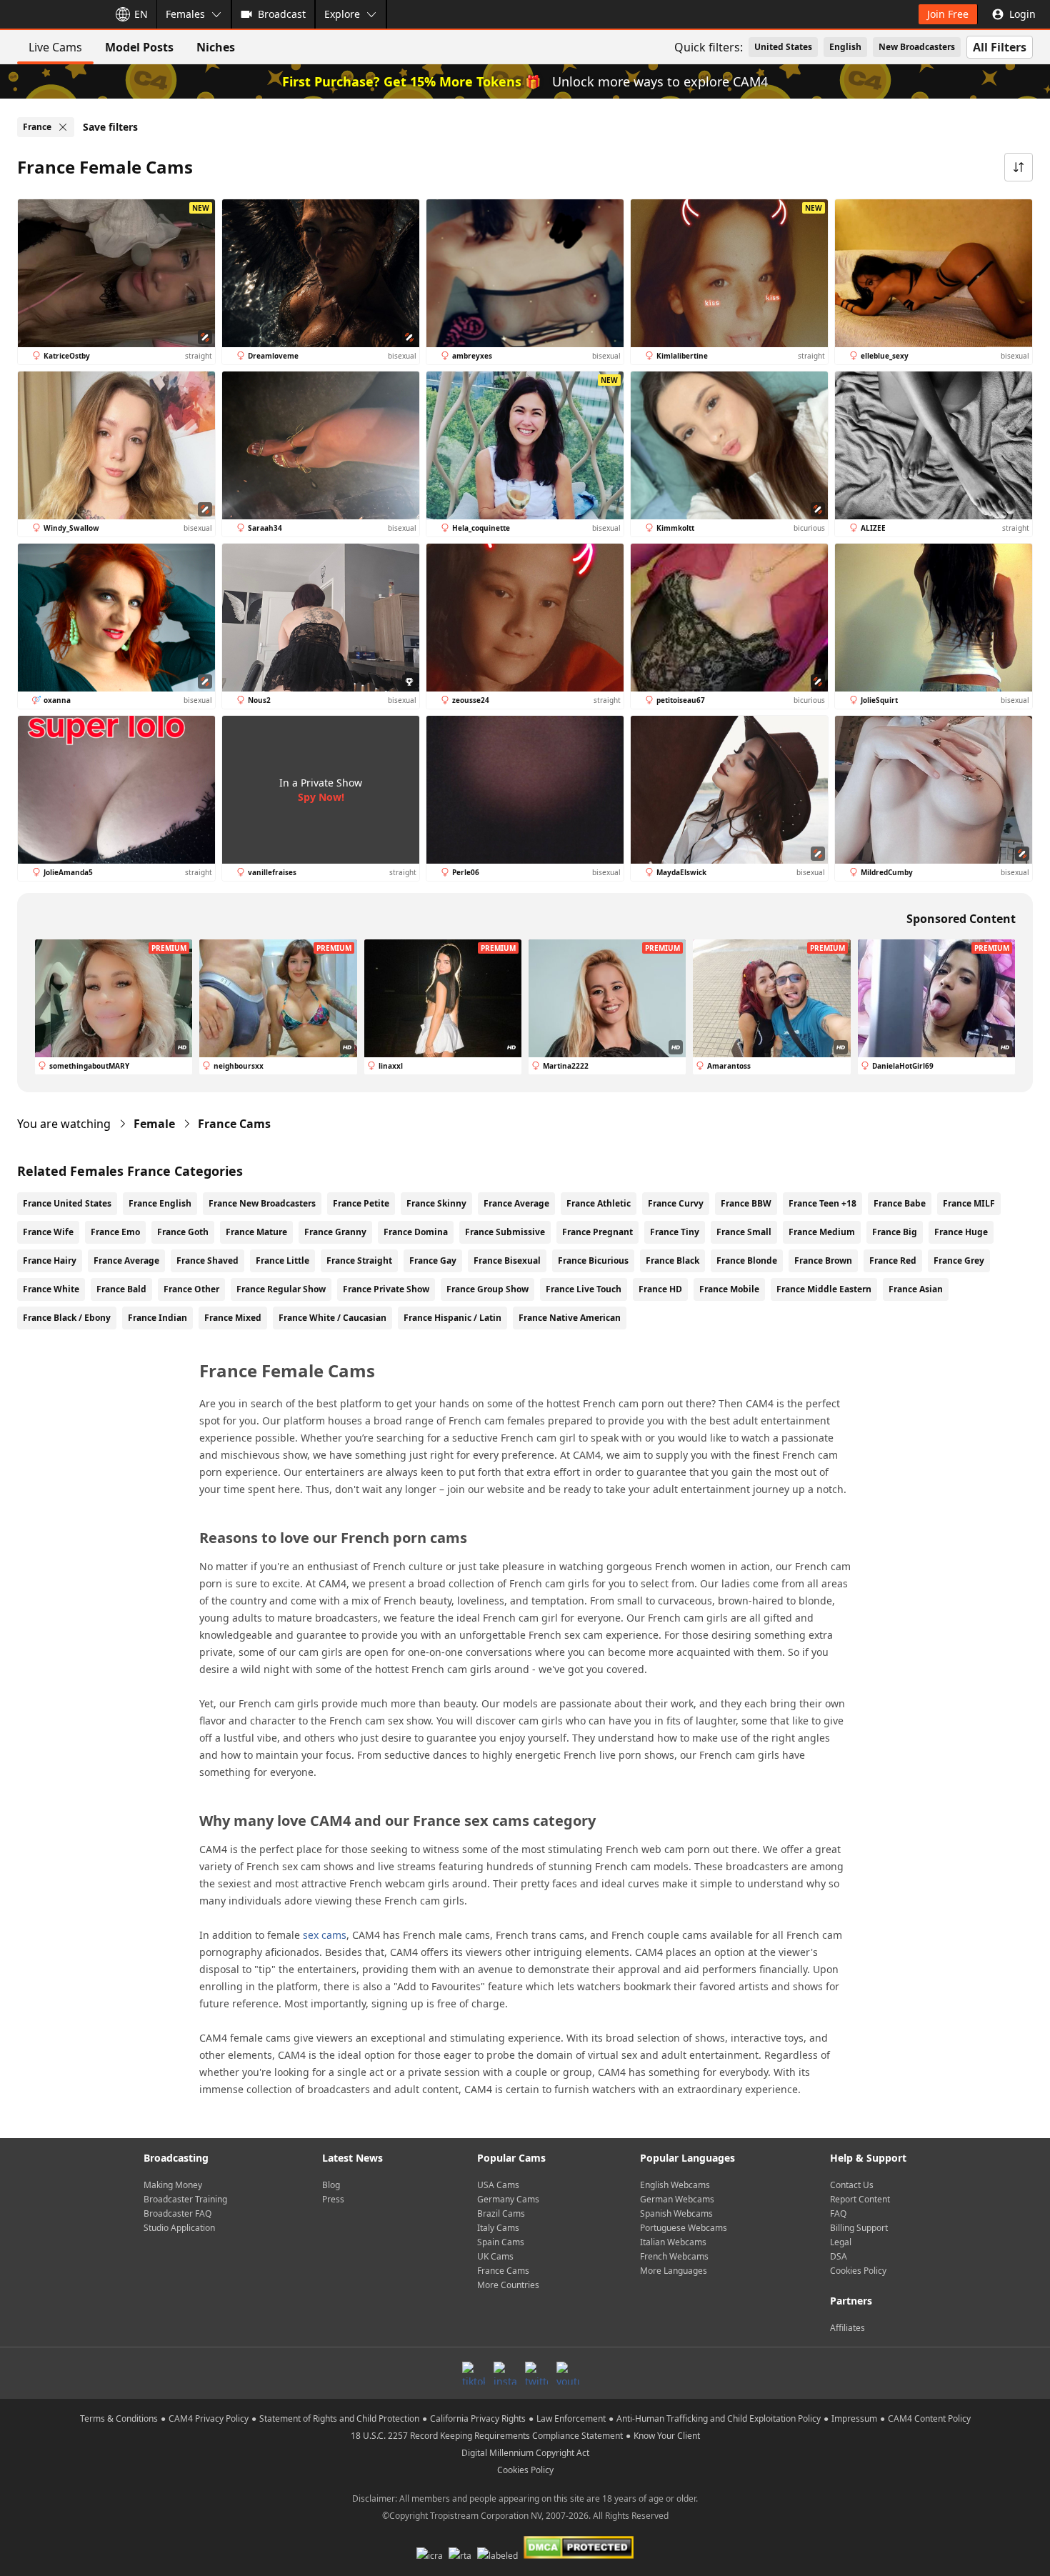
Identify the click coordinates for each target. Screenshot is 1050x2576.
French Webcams (674, 2256)
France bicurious (593, 1260)
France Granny (335, 1232)
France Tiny (675, 1232)
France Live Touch (584, 1289)
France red (893, 1260)
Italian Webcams (673, 2242)
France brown (823, 1260)
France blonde (747, 1260)
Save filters (110, 127)
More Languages (674, 2271)
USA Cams (498, 2185)
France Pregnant (597, 1232)
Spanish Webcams (676, 2213)
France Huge (961, 1232)
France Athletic (599, 1203)
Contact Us (852, 2185)
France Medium (822, 1232)
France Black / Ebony (67, 1318)
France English (160, 1203)
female (154, 1124)
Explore (342, 14)
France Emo (115, 1232)
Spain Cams (501, 2242)
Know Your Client (667, 2436)
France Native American (570, 1318)
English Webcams (675, 2185)
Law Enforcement (571, 2418)
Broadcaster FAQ (177, 2213)
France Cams (503, 2271)
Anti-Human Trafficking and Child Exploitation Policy (719, 2418)
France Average (516, 1203)
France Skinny (436, 1203)
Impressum (854, 2418)
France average (126, 1260)
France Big (895, 1232)
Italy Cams (498, 2228)
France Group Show (487, 1289)
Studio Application (179, 2228)
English (845, 47)
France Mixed (233, 1318)
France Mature (256, 1232)
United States (783, 47)
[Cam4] (51, 14)
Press (333, 2199)
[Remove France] (63, 127)
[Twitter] (536, 2373)
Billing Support (859, 2228)
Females (185, 14)
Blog (331, 2185)
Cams (234, 1124)
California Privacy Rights (478, 2418)
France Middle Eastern (824, 1289)
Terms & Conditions (119, 2418)
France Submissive (505, 1232)
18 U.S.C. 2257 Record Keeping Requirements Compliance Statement (487, 2436)
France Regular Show (281, 1289)
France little (282, 1260)
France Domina (416, 1232)
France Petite (361, 1203)
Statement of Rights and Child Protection (339, 2418)
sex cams (325, 1935)
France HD (660, 1289)
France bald (121, 1289)
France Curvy (676, 1203)
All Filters (1000, 47)
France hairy (50, 1260)
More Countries (508, 2285)
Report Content (860, 2199)
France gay (433, 1260)
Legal (841, 2242)
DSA (839, 2256)
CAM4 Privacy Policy (209, 2418)
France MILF (969, 1203)
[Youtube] (568, 2373)
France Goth (183, 1232)
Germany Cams (508, 2199)
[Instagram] (505, 2373)
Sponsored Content (961, 919)
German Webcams (677, 2199)
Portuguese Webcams (684, 2228)
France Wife (48, 1232)
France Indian (157, 1318)
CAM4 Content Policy (929, 2418)
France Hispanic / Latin (452, 1318)
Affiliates (847, 2328)
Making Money (173, 2185)
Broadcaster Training (185, 2199)
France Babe (900, 1203)
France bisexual (507, 1260)
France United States (67, 1203)
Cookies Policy (858, 2271)
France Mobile (729, 1289)
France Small (744, 1232)
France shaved (207, 1260)
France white (51, 1289)
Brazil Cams (501, 2213)
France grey (959, 1260)
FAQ (838, 2213)
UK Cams (495, 2256)
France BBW (746, 1203)
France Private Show (386, 1289)
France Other (191, 1289)
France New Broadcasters (262, 1203)
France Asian (916, 1289)
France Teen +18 (822, 1203)
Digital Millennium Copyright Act (525, 2453)
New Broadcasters (917, 47)
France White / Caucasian (332, 1318)
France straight (359, 1260)
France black (672, 1260)
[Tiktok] (474, 2373)
